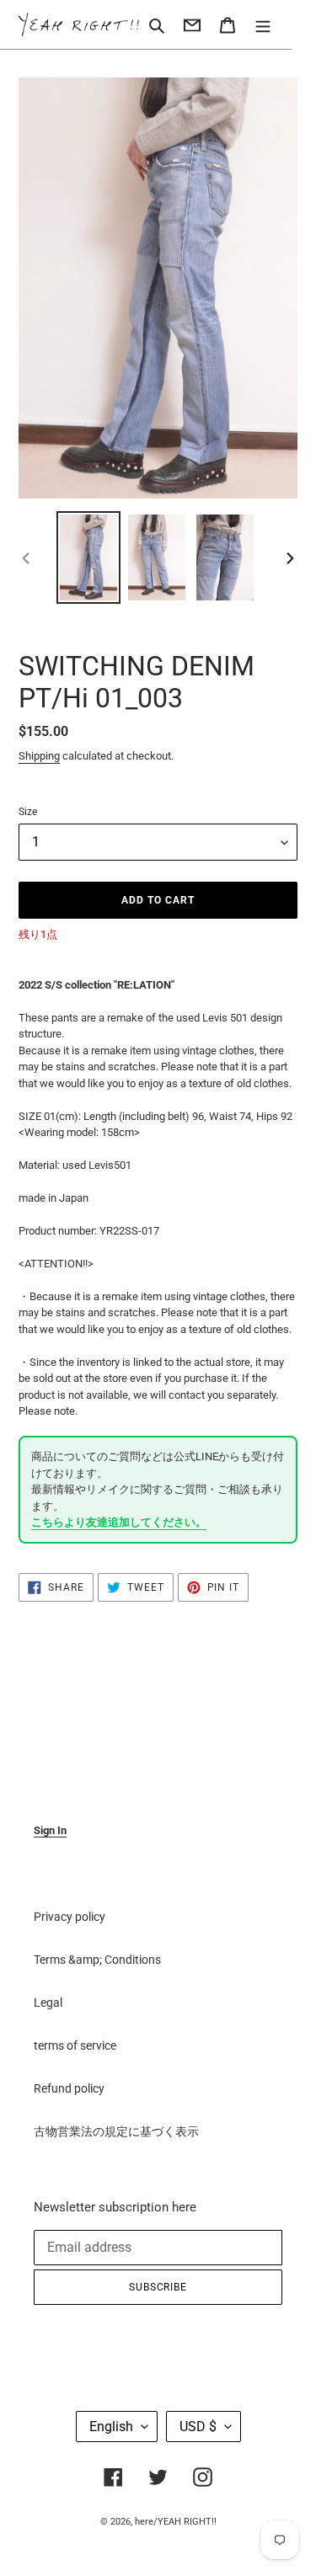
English (111, 2427)
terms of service (75, 2045)
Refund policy (69, 2088)
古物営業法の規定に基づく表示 (116, 2131)
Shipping (39, 756)
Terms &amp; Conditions (97, 1960)
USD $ (198, 2427)
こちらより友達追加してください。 (119, 1522)
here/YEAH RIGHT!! (176, 2522)
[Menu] (263, 24)
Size (28, 812)
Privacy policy (70, 1917)
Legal (48, 2003)
